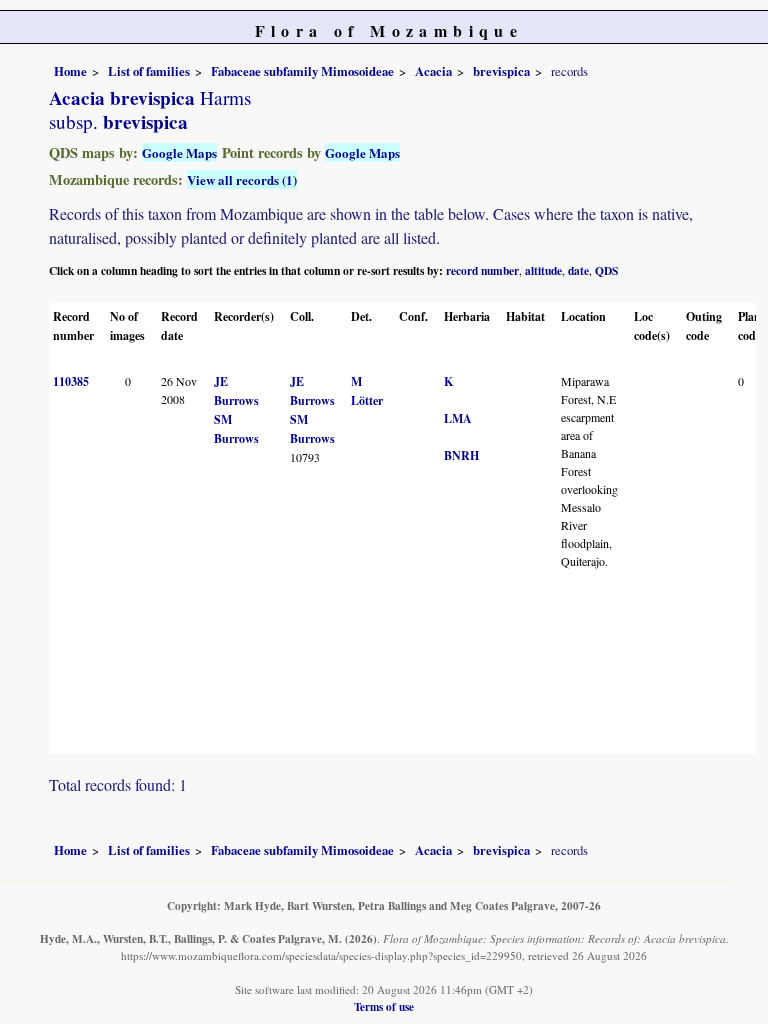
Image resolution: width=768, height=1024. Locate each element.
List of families (149, 71)
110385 (71, 381)
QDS (606, 270)
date (578, 270)
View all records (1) (242, 179)
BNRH (461, 455)
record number (482, 270)
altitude (543, 270)
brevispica (501, 71)
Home (70, 71)
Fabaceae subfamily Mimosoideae (302, 71)
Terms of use (384, 1006)
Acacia (433, 71)
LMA (458, 418)
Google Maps (179, 152)
